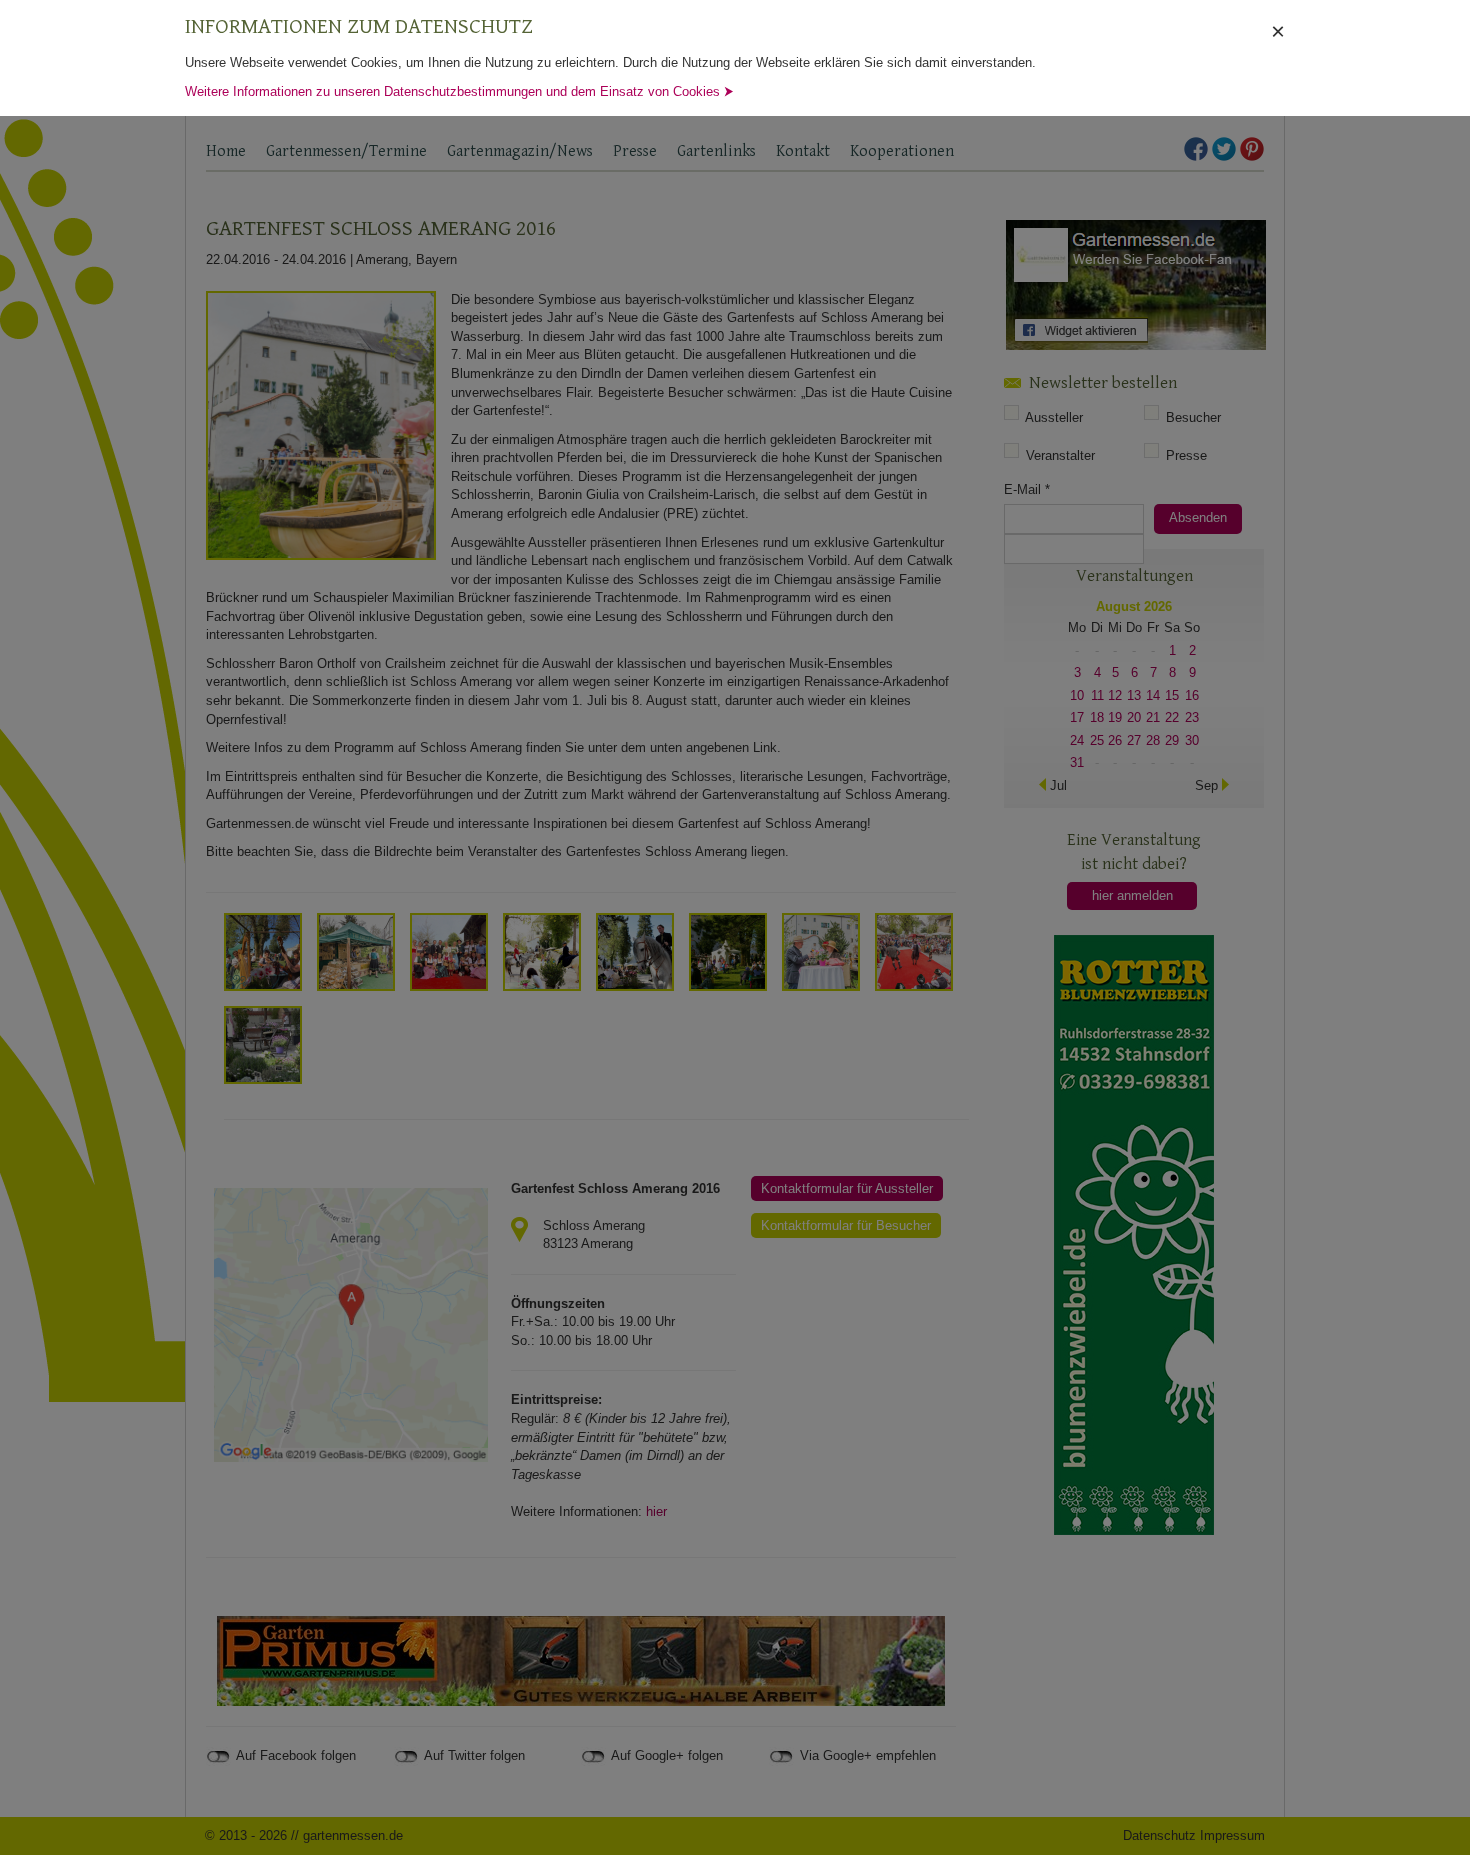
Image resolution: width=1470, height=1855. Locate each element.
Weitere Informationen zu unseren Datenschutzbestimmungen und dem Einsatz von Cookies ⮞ (459, 91)
